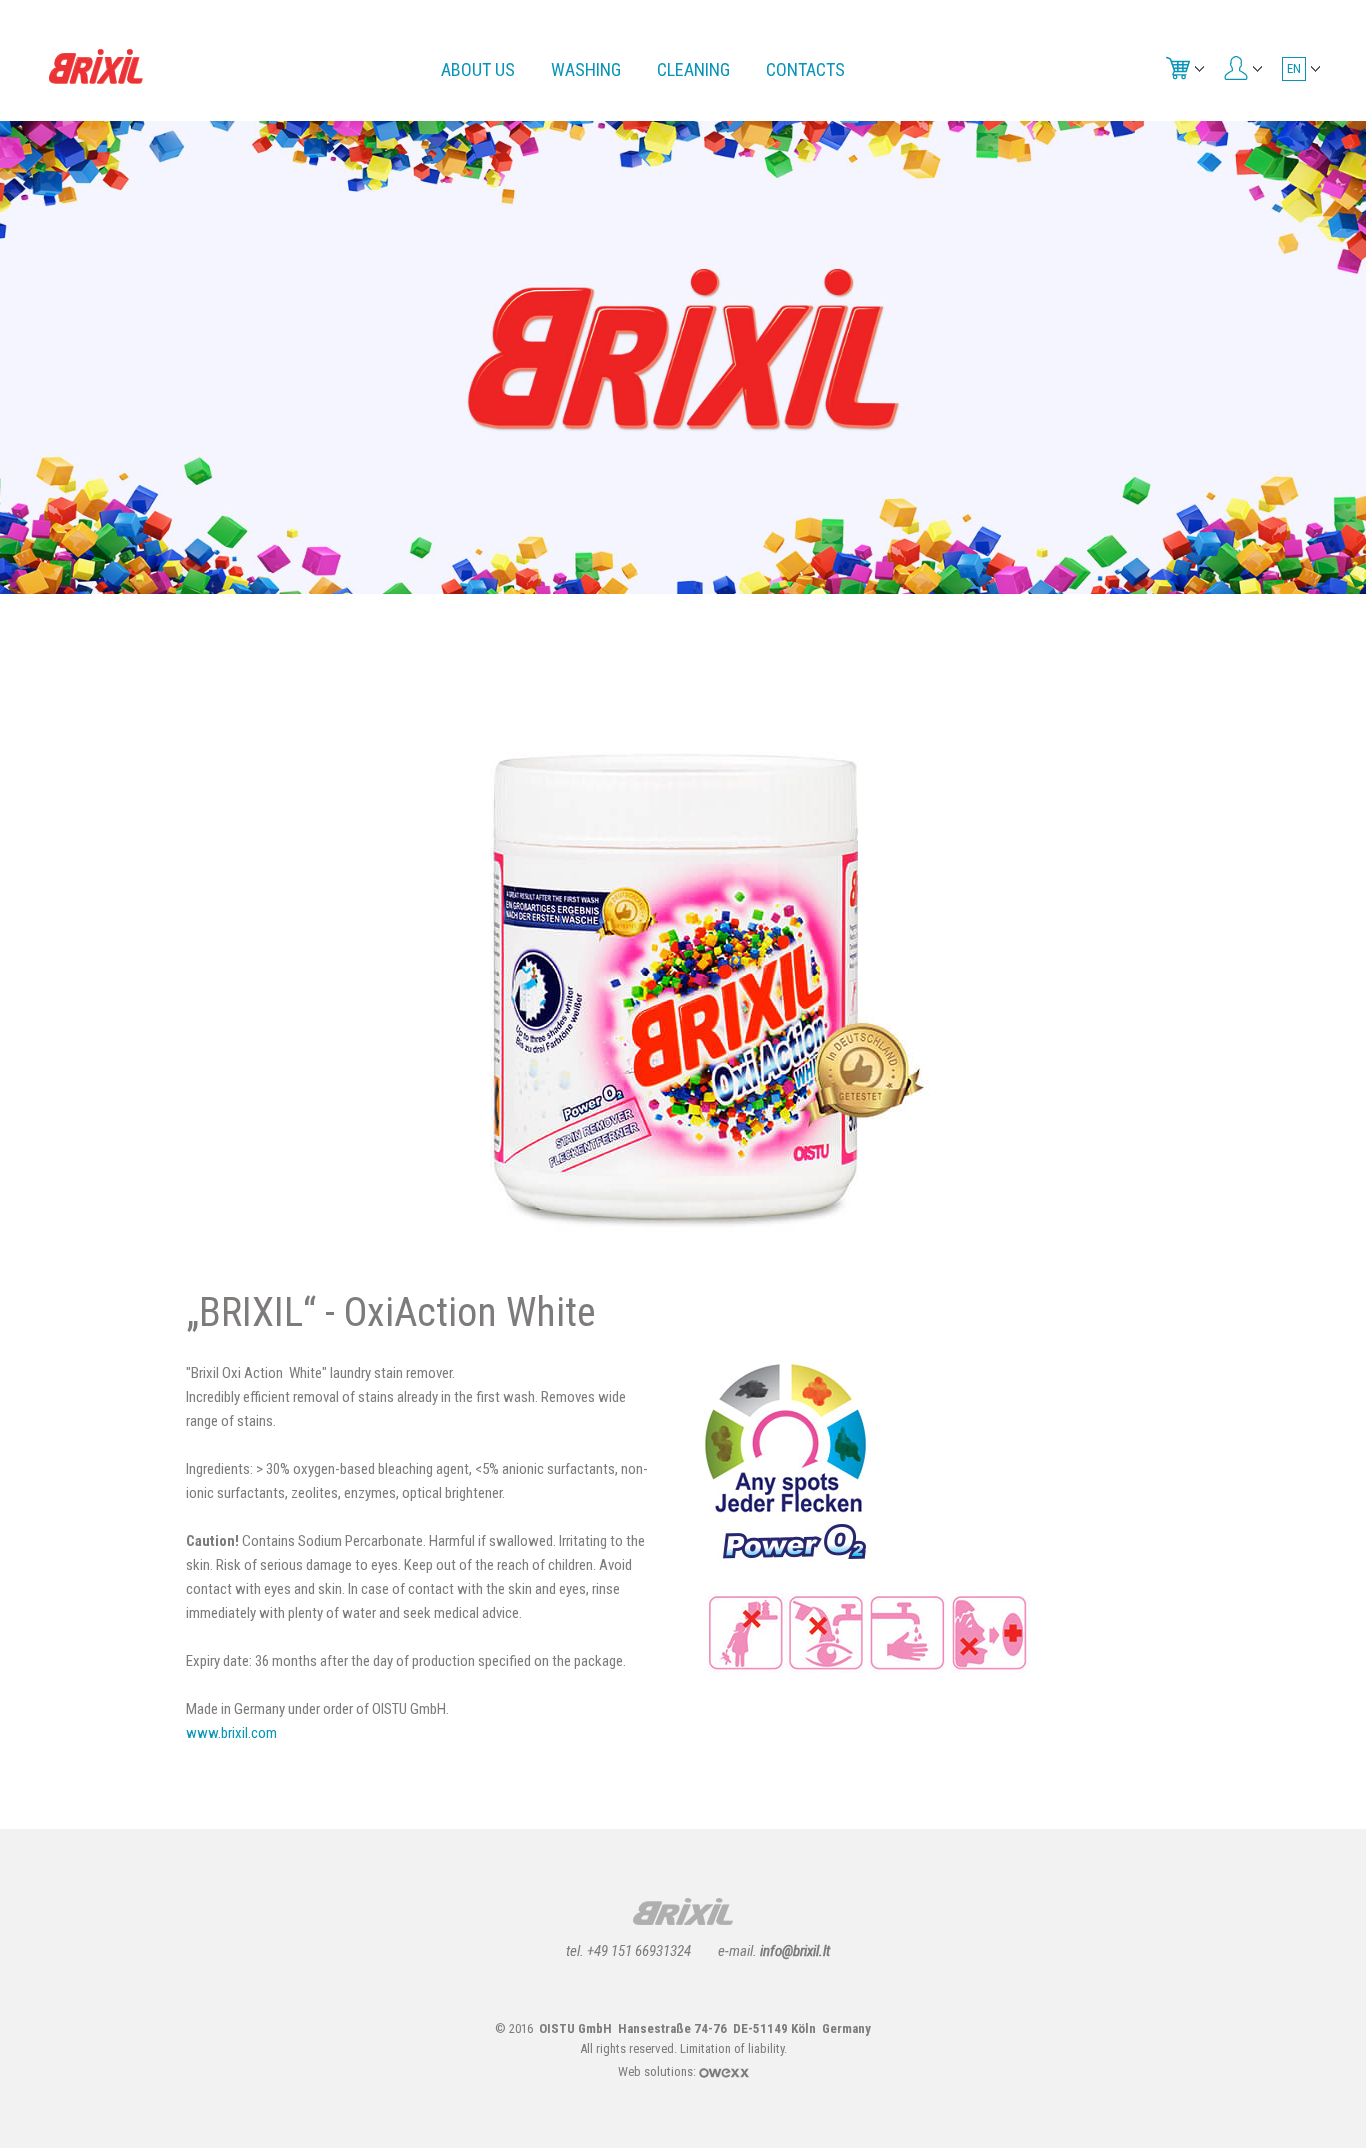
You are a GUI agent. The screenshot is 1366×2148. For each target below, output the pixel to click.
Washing (586, 69)
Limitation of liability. (733, 2048)
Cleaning (693, 69)
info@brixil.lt (795, 1951)
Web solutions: (658, 2071)
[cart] (1183, 67)
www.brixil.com (231, 1733)
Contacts (805, 69)
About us (478, 69)
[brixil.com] (96, 65)
